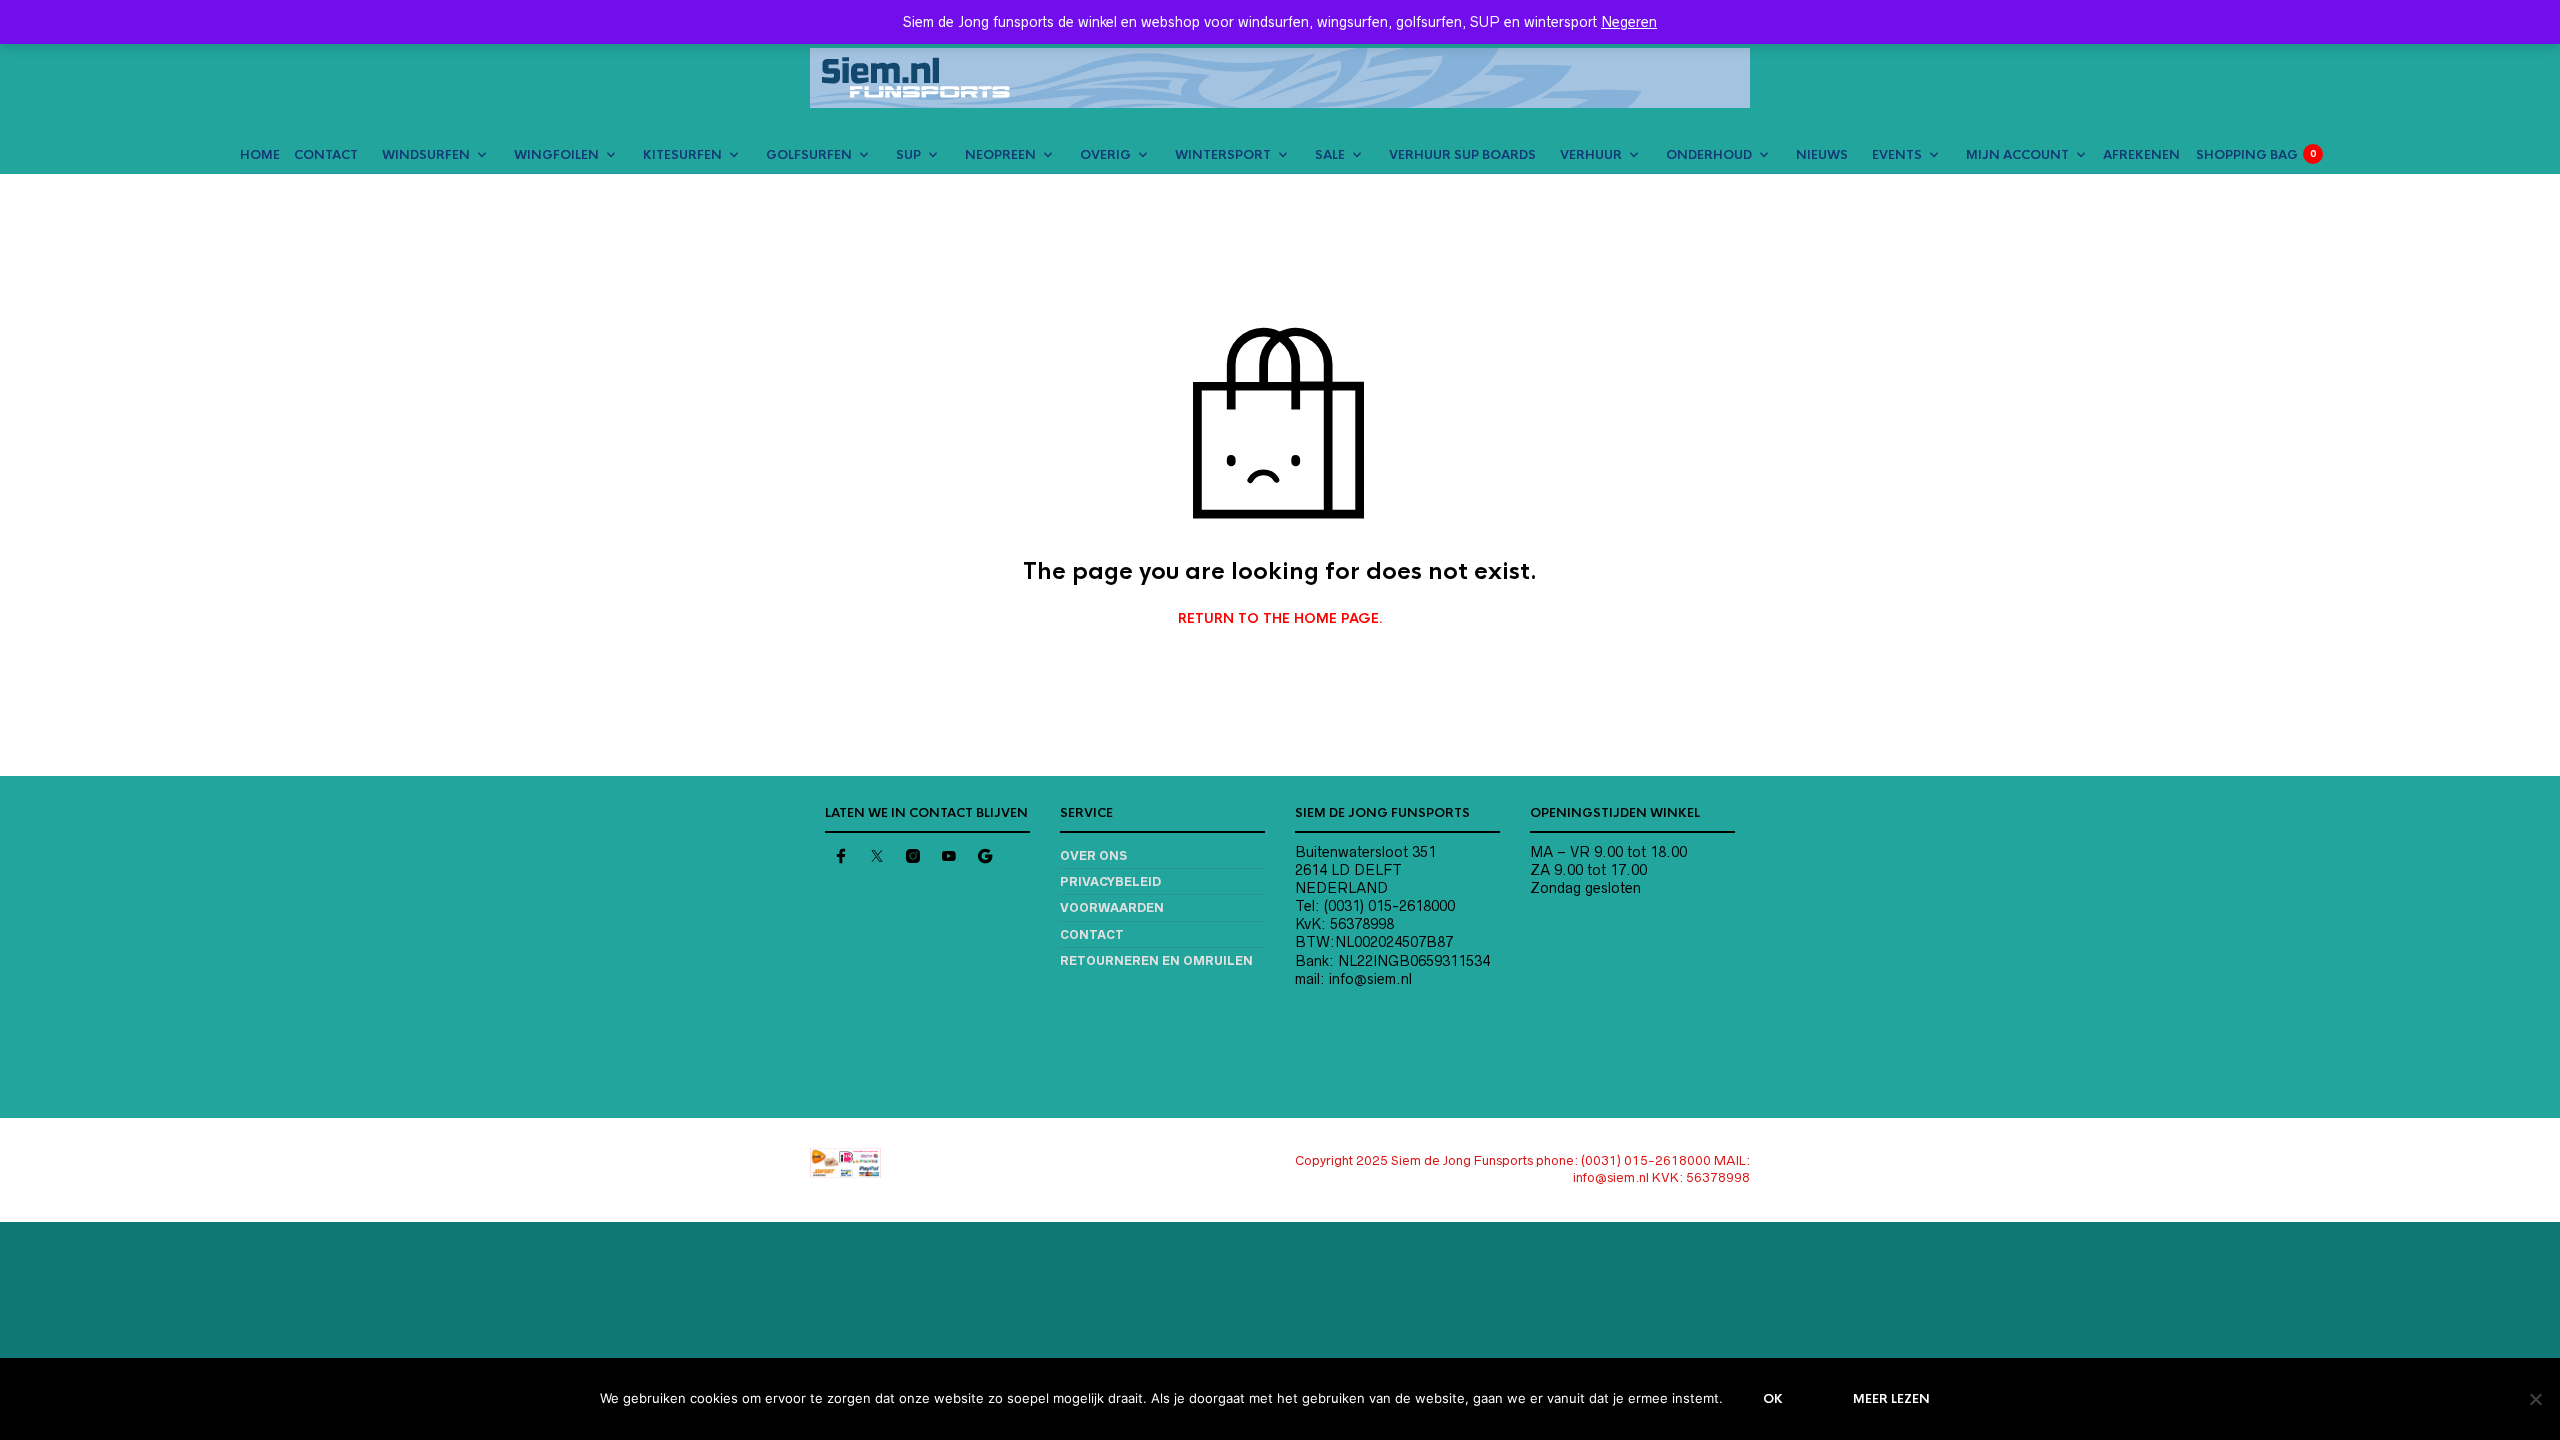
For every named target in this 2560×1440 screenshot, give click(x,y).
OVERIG (1105, 155)
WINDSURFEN (426, 155)
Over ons (1093, 855)
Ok (1773, 1399)
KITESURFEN (682, 155)
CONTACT (326, 155)
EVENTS (1897, 155)
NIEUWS (1822, 155)
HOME (260, 155)
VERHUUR (1591, 155)
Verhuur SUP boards (1462, 155)
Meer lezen (1891, 1399)
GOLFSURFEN (809, 155)
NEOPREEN (1000, 155)
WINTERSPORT (1223, 155)
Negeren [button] (1629, 22)
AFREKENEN (2141, 155)
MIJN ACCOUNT (2017, 155)
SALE (1330, 155)
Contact (1092, 934)
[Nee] (2535, 1399)
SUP (908, 155)
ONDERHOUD (1709, 155)
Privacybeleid (1110, 881)
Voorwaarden (1112, 907)
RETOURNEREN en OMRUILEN (1156, 960)
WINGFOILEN (556, 155)
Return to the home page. (1280, 619)
